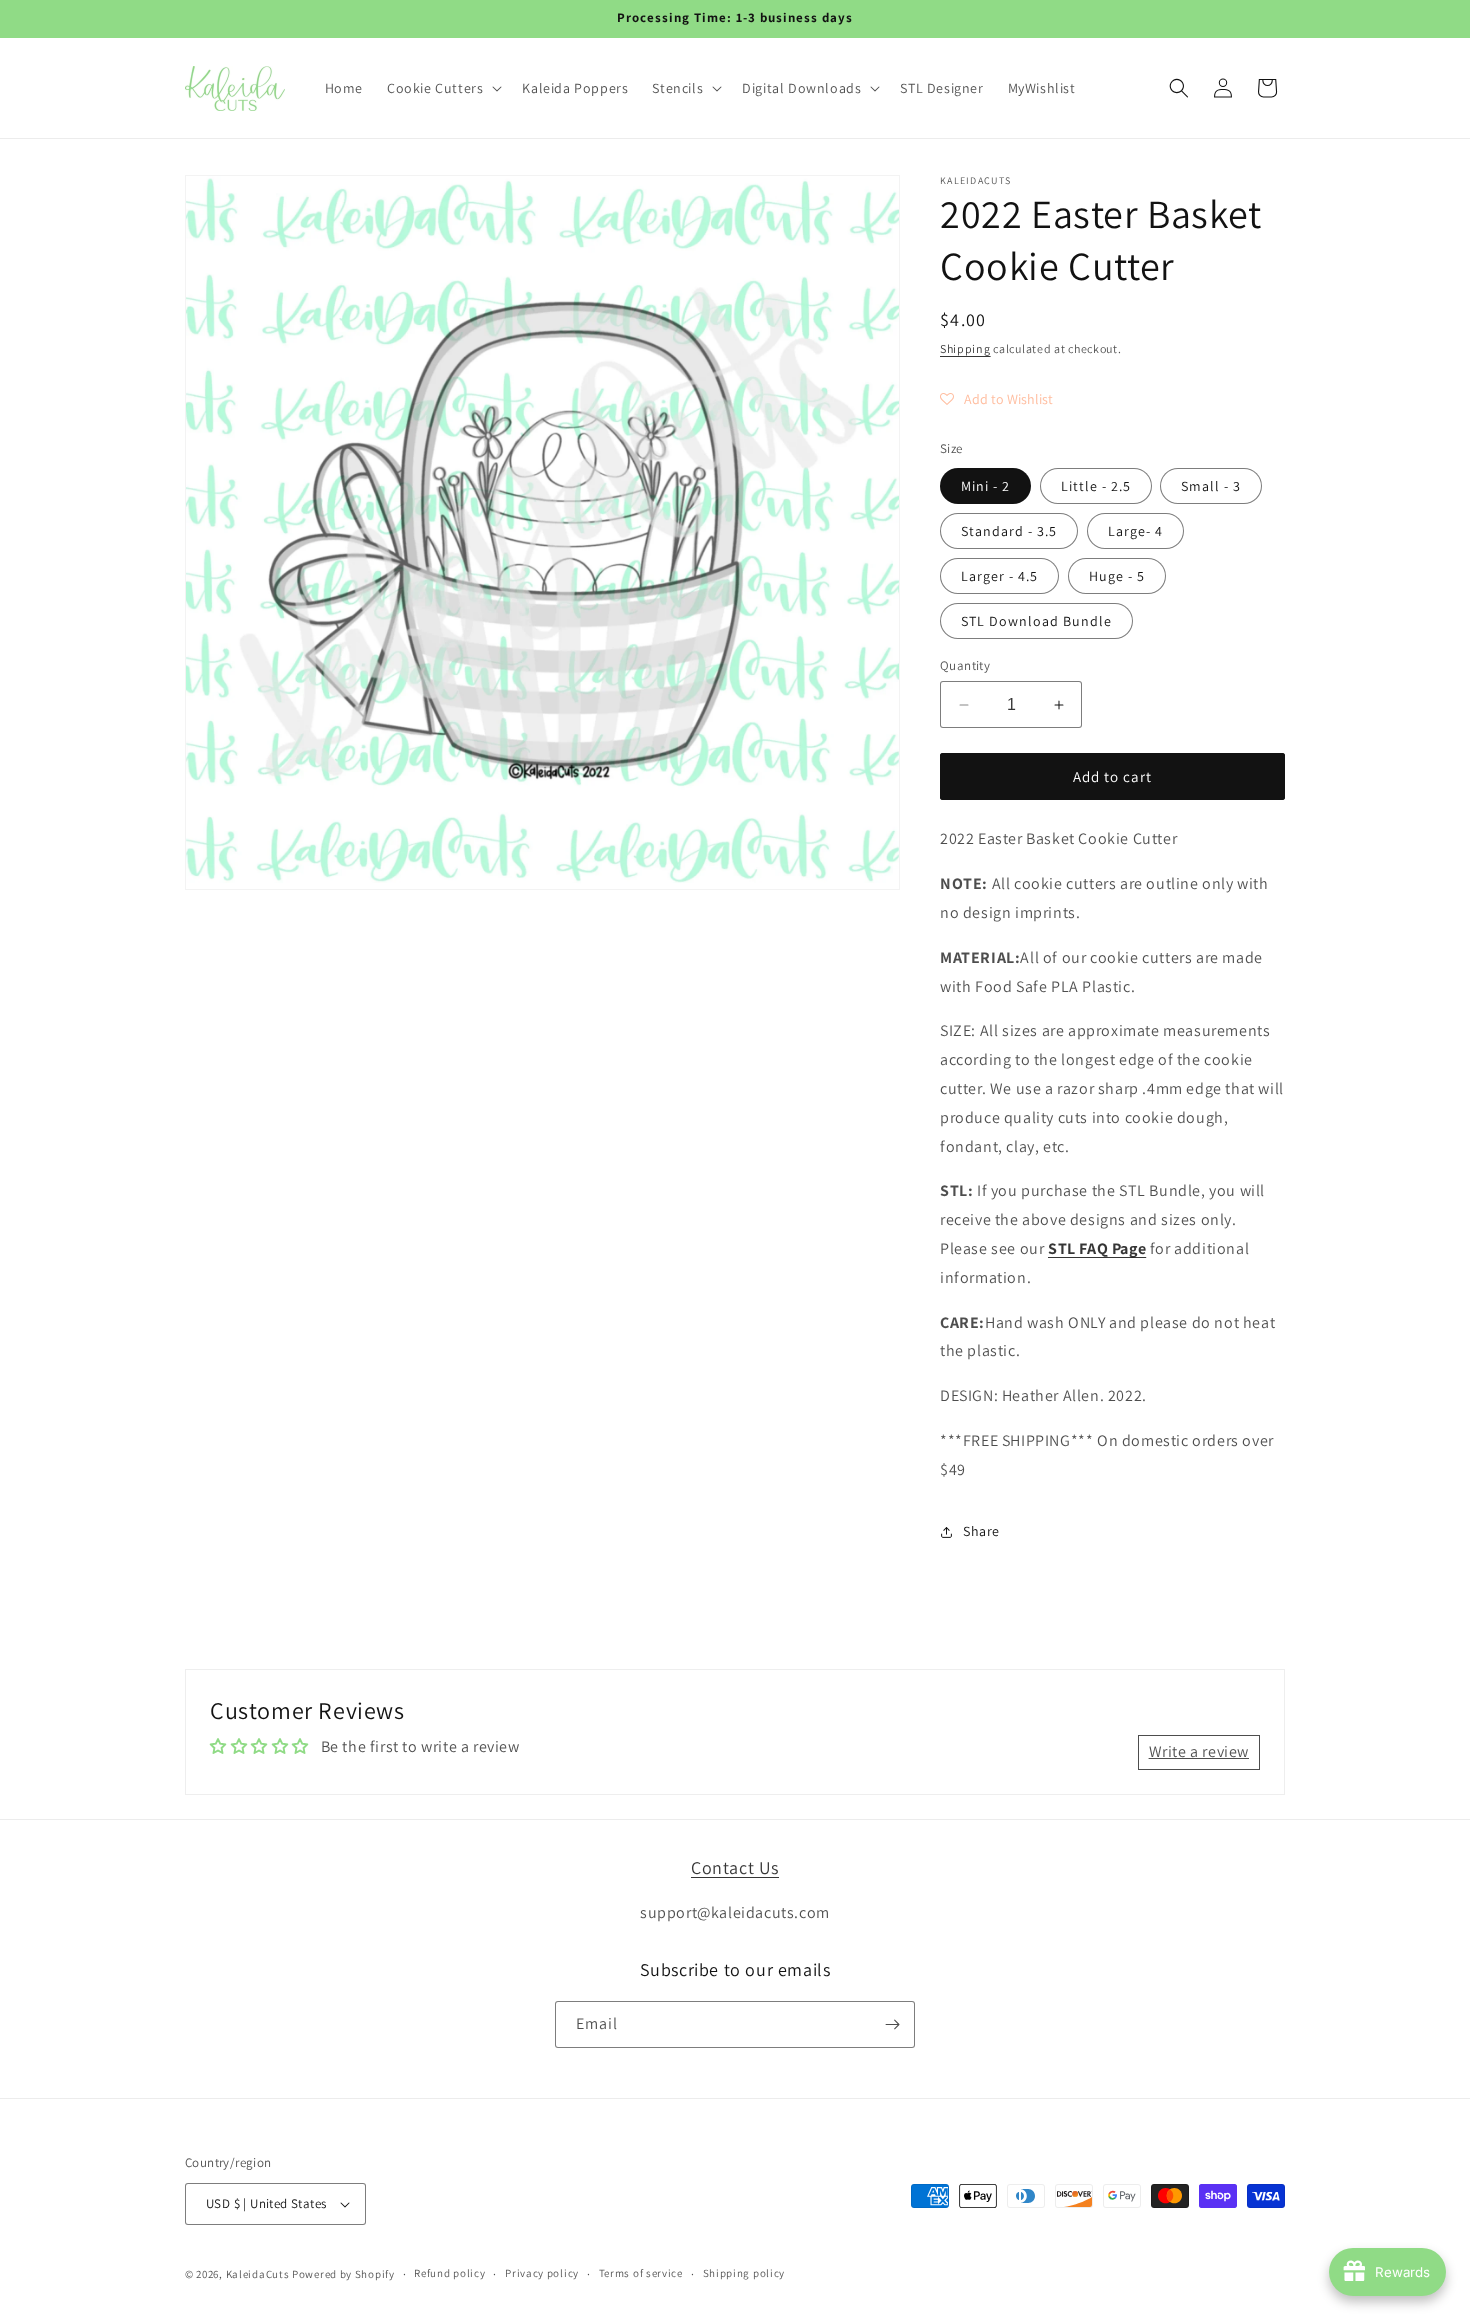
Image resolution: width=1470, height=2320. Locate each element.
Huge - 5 (1117, 576)
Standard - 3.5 (1009, 531)
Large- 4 (1135, 531)
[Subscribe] (892, 2024)
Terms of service (641, 2273)
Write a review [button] (1199, 1751)
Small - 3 (1211, 486)
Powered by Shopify (343, 2274)
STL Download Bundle (1036, 621)
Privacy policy (542, 2273)
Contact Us (735, 1867)
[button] (442, 88)
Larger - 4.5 (999, 576)
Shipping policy (744, 2273)
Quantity (965, 665)
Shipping (965, 348)
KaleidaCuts (258, 2274)
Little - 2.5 (1096, 486)
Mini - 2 (985, 486)
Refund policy (449, 2273)
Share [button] (981, 1531)
